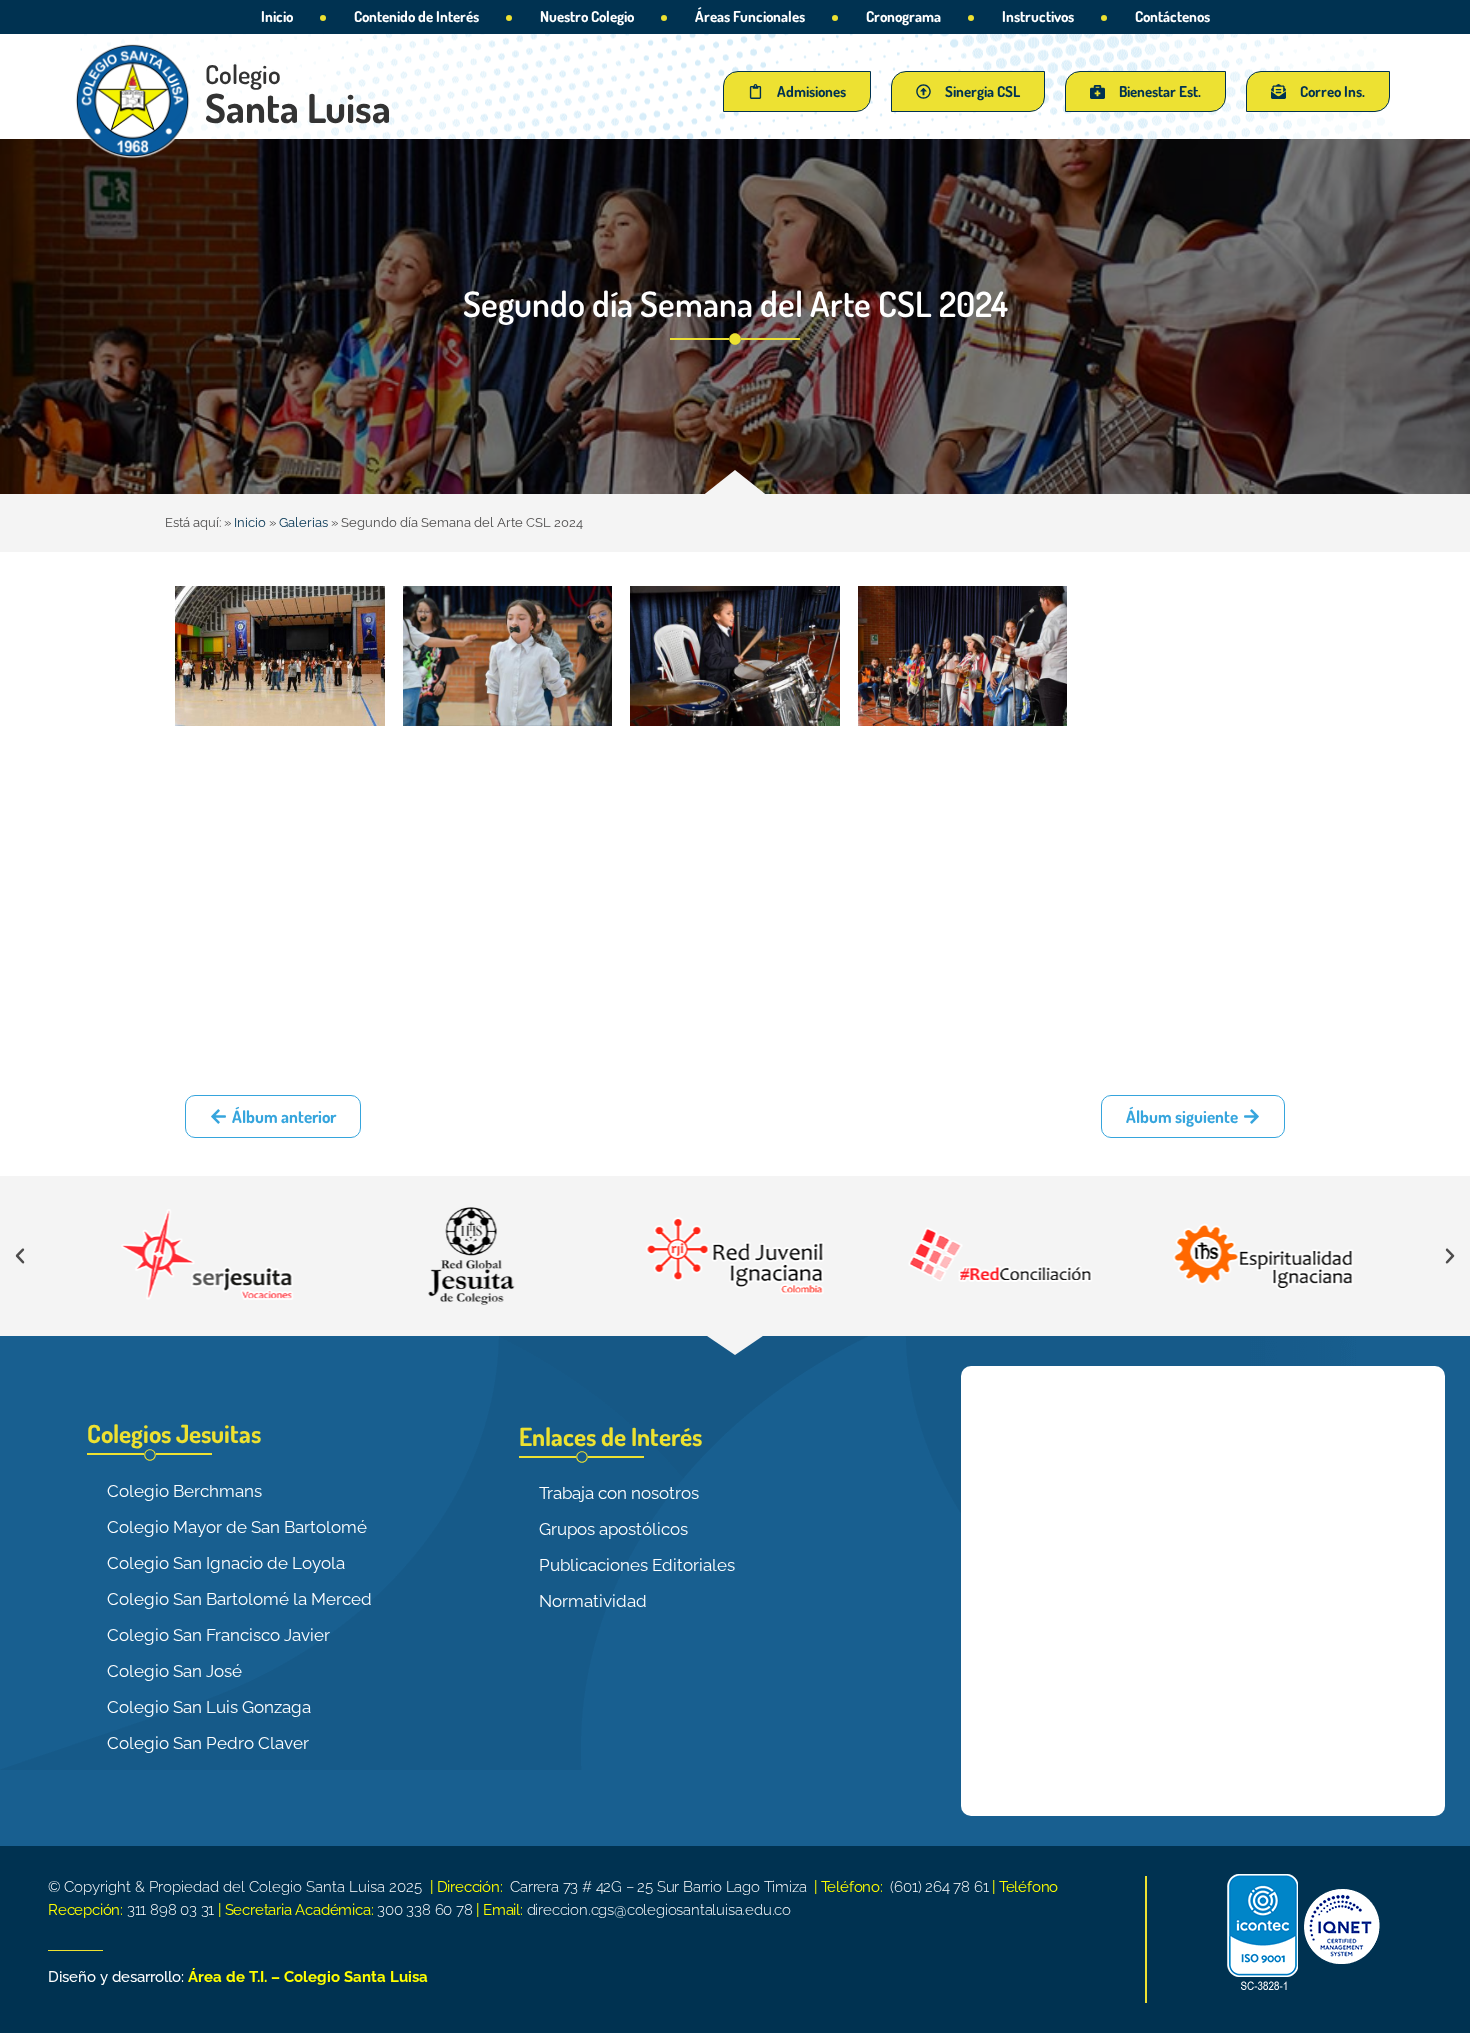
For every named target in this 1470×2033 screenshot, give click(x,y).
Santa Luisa (298, 107)
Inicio (277, 16)
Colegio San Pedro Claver (208, 1743)
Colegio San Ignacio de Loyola (226, 1563)
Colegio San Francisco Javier (218, 1635)
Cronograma (903, 16)
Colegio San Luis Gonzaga (209, 1707)
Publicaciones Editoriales (637, 1565)
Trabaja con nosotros (619, 1493)
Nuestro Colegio (587, 16)
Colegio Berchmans (184, 1491)
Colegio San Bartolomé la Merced (239, 1599)
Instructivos (1038, 16)
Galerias (303, 522)
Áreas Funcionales (750, 16)
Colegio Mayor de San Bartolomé (237, 1527)
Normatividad (593, 1601)
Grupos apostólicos (613, 1529)
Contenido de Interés (416, 16)
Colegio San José (174, 1671)
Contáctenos (1172, 16)
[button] (20, 1256)
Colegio (243, 73)
